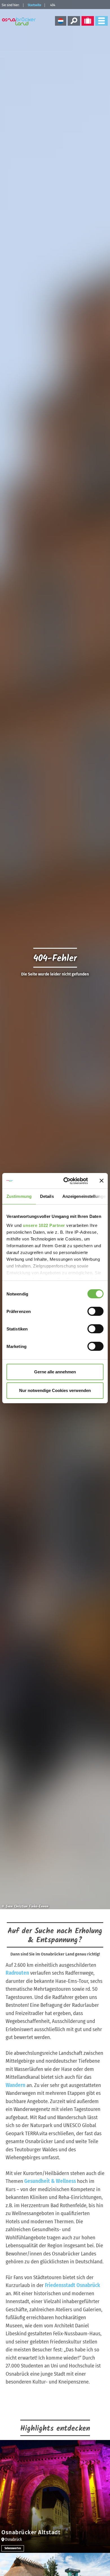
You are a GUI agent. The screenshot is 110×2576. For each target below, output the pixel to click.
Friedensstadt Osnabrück (72, 2285)
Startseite (34, 5)
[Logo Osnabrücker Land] (20, 21)
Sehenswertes (13, 2548)
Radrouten (17, 1973)
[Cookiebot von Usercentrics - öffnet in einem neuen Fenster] (65, 1181)
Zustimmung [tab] (19, 1196)
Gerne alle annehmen (55, 1372)
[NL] (61, 21)
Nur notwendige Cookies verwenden (55, 1390)
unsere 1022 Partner (44, 1225)
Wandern (16, 2085)
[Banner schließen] (102, 1181)
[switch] (95, 1311)
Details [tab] (47, 1196)
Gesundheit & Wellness (50, 2181)
